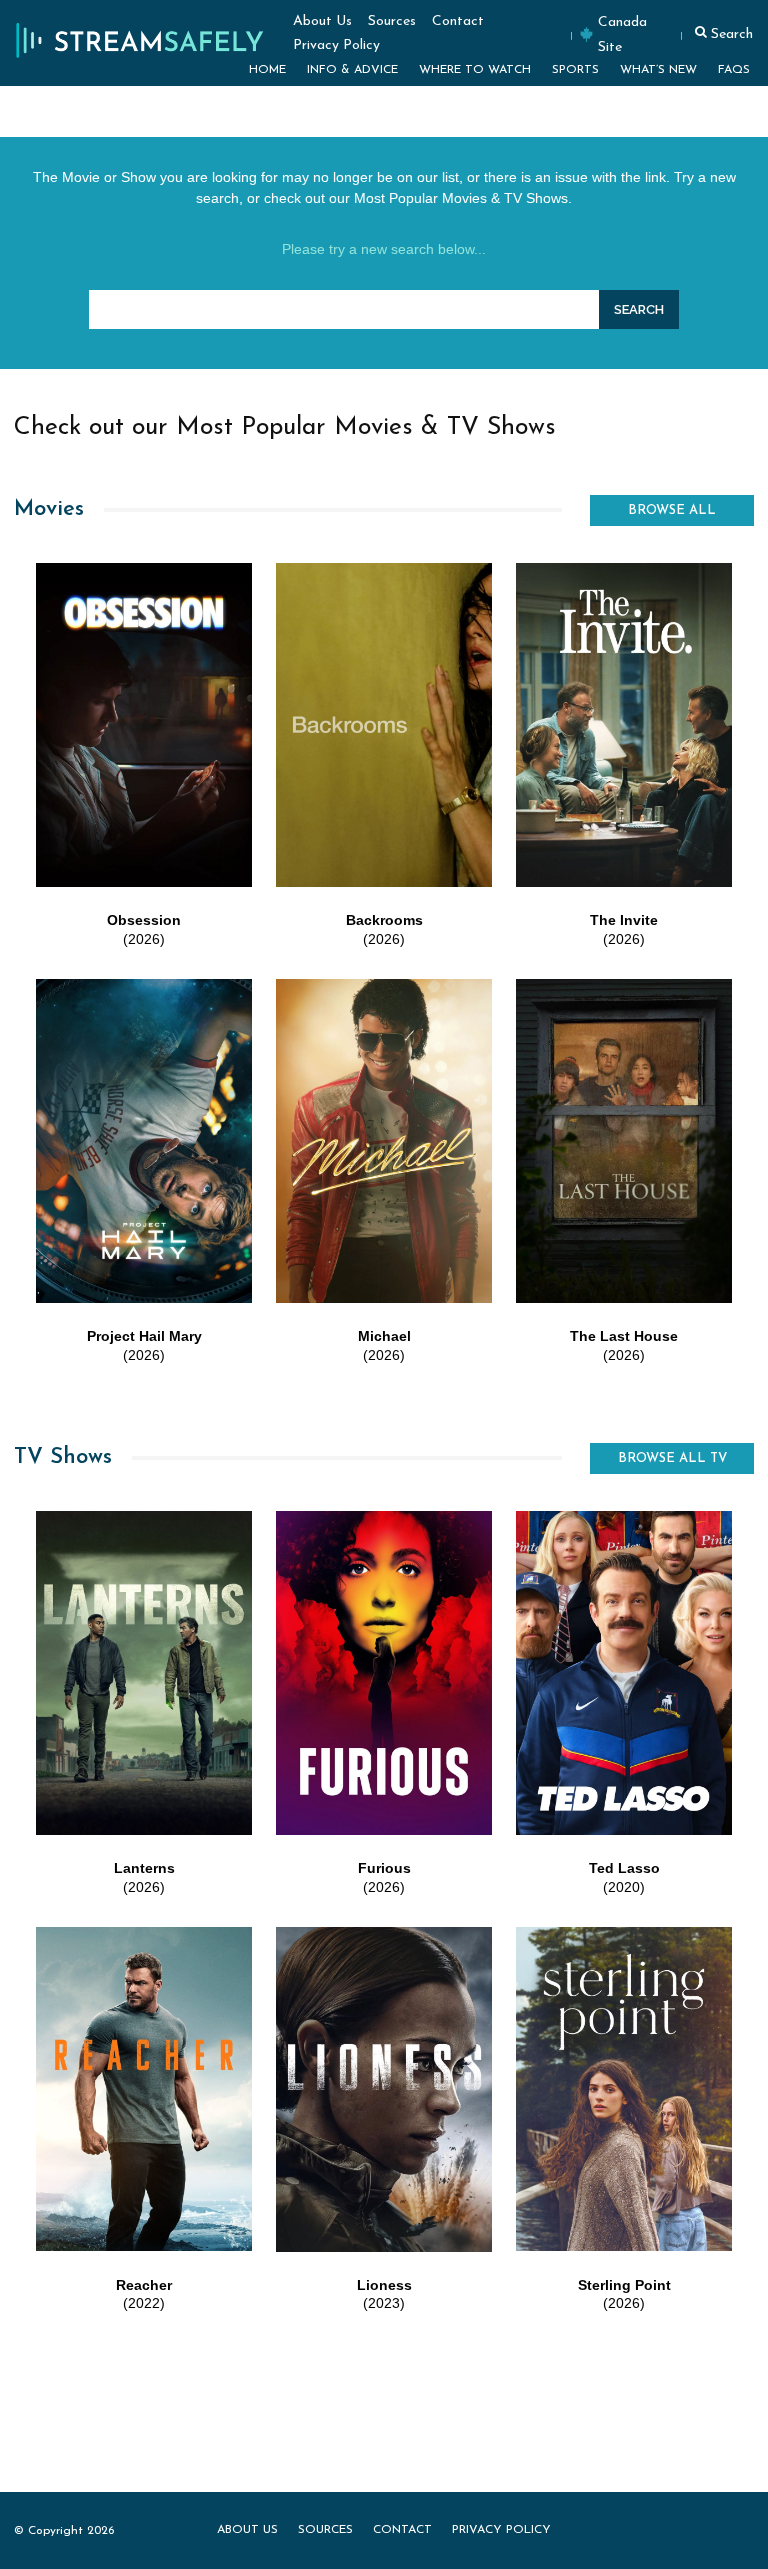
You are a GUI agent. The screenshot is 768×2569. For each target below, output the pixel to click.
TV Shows (63, 1457)
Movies (49, 509)
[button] (721, 32)
